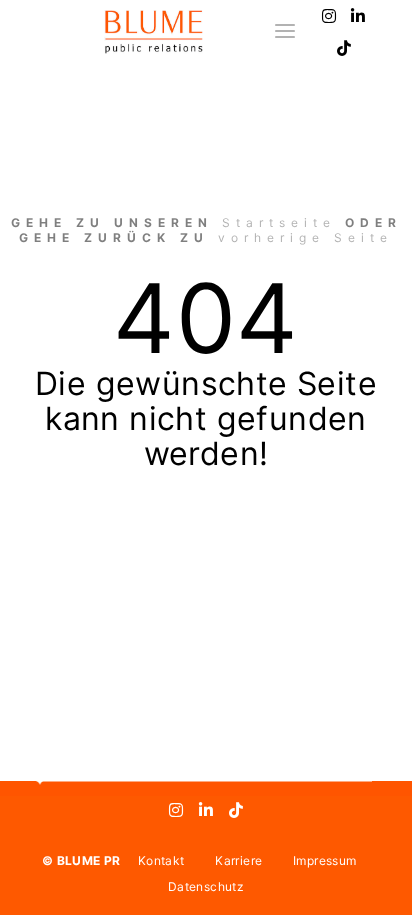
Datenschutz (206, 886)
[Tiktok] (344, 48)
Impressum (324, 860)
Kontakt (161, 860)
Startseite (279, 222)
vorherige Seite (305, 237)
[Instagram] (329, 16)
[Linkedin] (359, 16)
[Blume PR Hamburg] (153, 32)
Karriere (239, 860)
